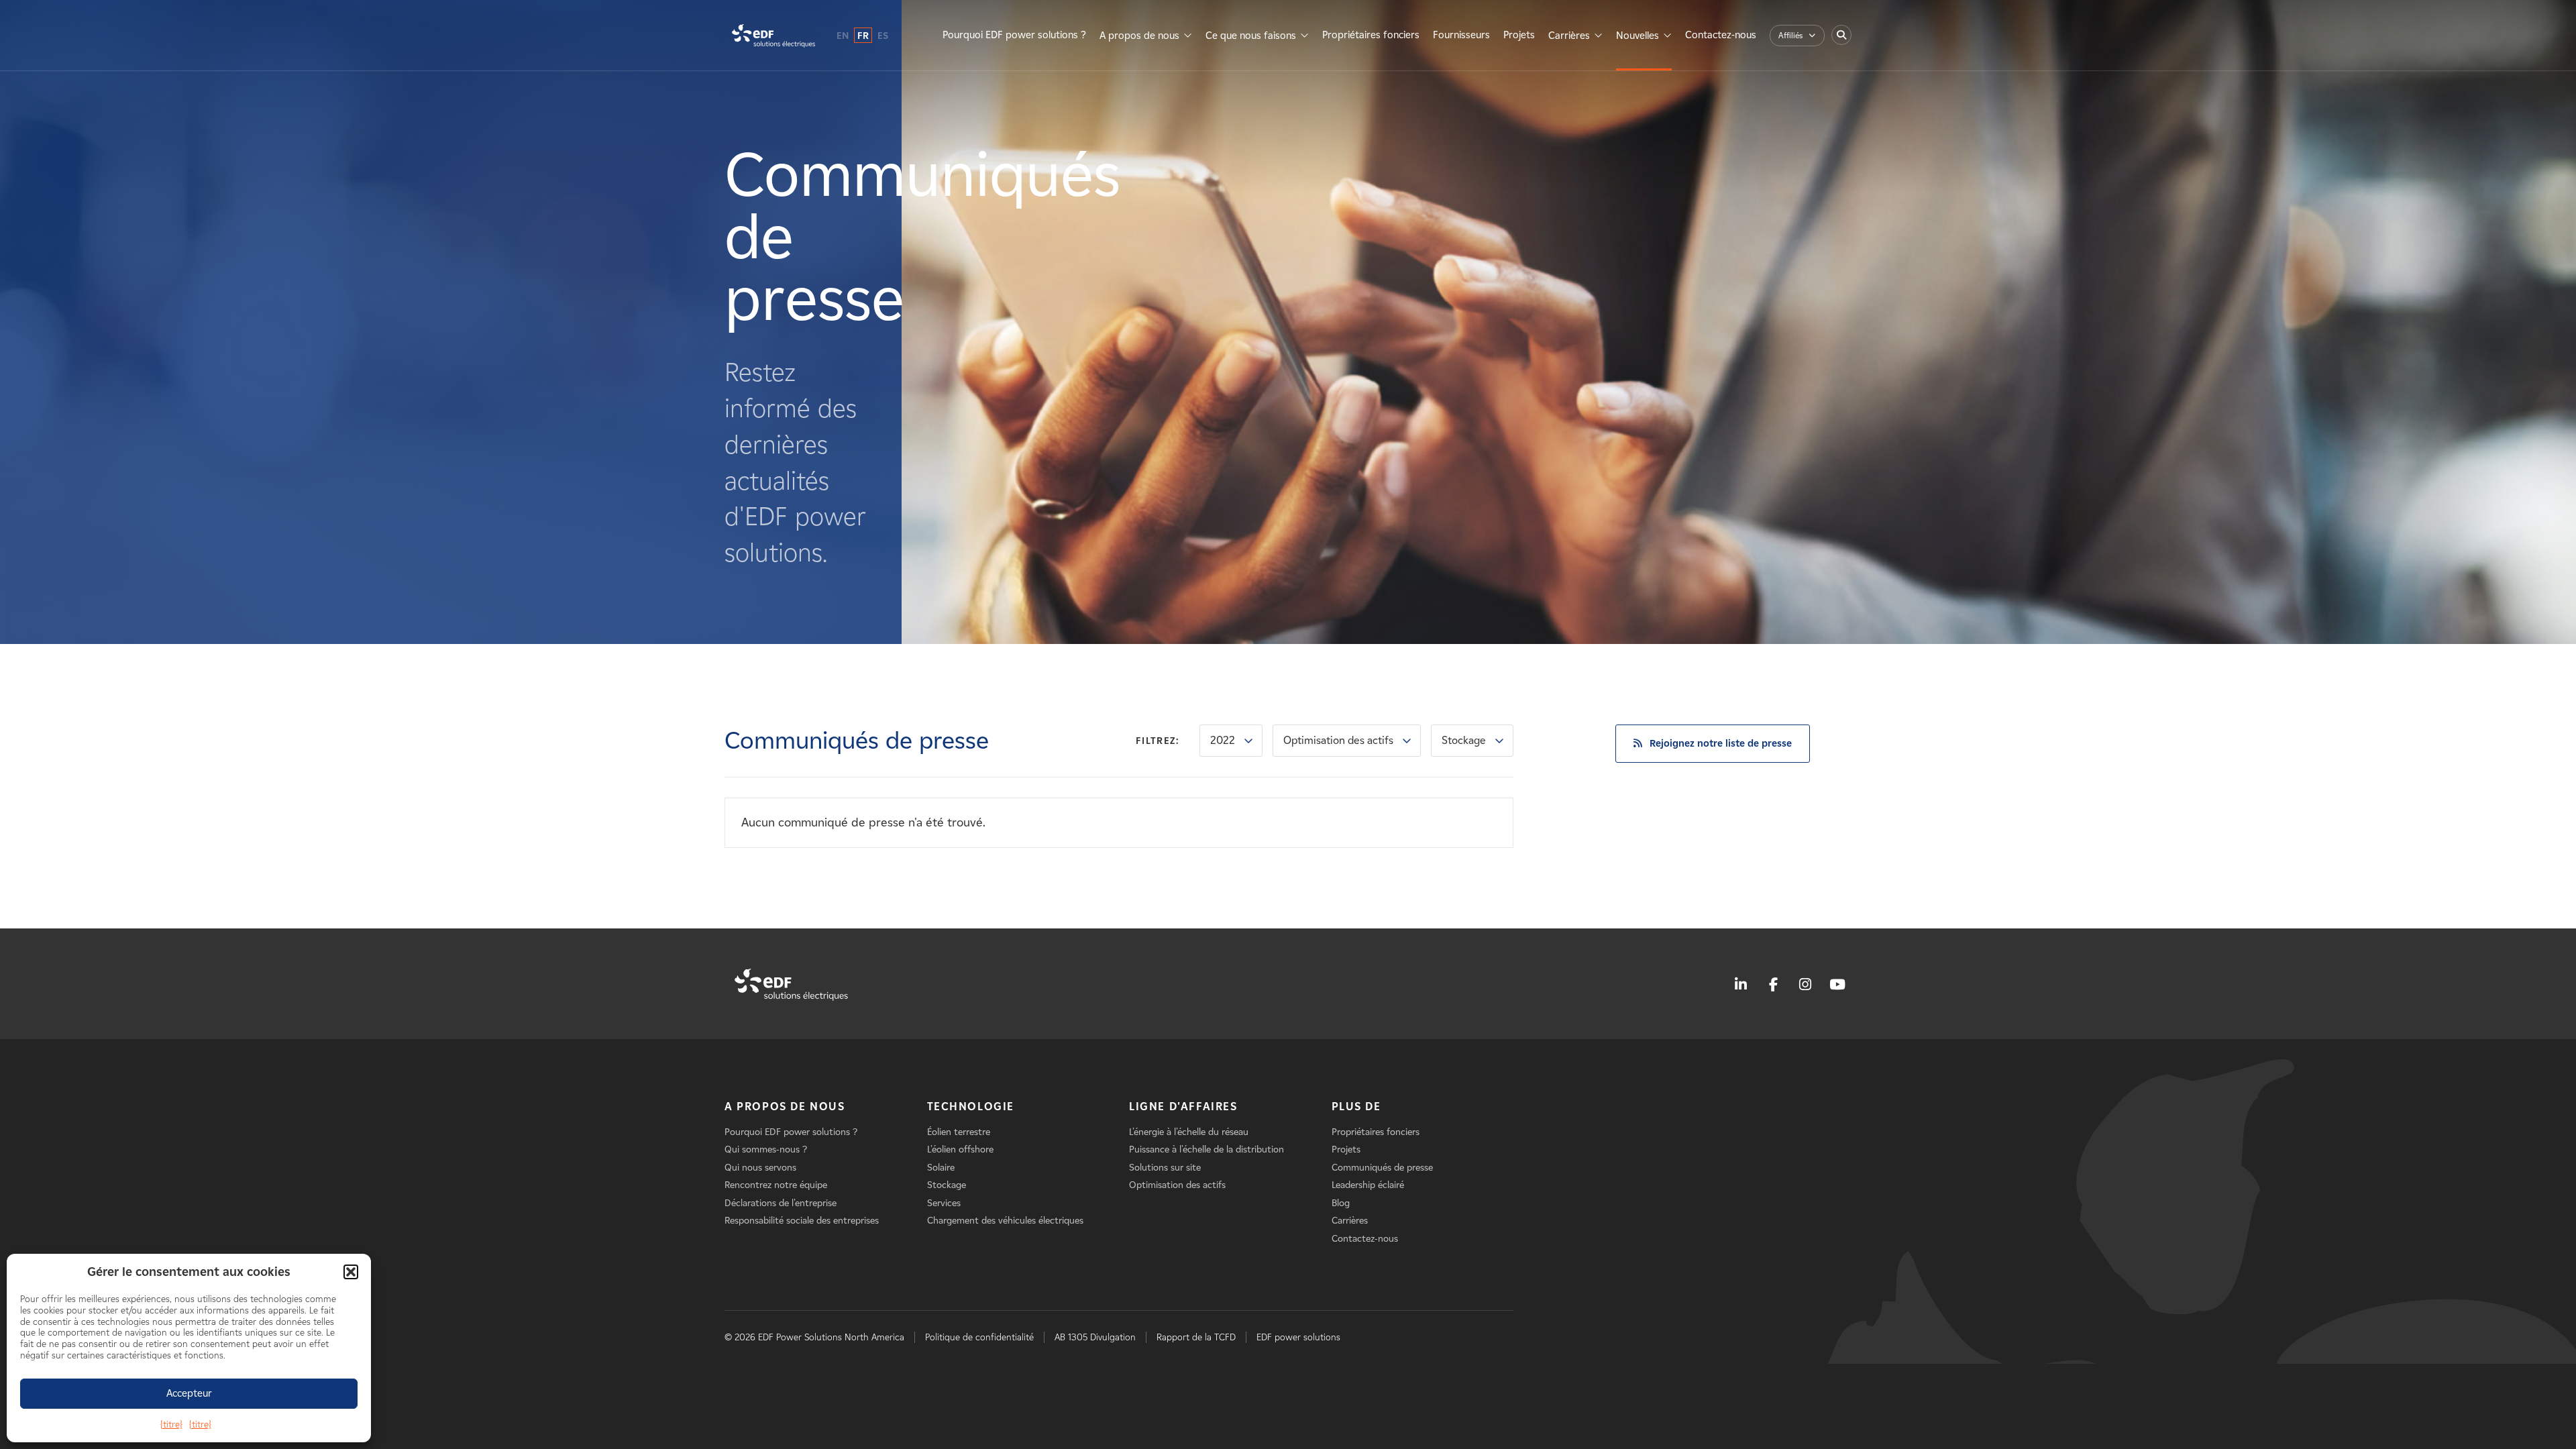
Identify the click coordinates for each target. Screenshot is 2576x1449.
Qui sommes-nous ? (766, 1149)
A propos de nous (1139, 36)
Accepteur (189, 1393)
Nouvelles (1638, 36)
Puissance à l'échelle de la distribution (1206, 1149)
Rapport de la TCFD (1196, 1337)
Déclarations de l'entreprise (781, 1203)
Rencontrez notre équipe (776, 1185)
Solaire (941, 1168)
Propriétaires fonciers (1371, 35)
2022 (1223, 740)
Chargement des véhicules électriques (1005, 1221)
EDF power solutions (1298, 1337)
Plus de (1356, 1107)
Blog (1341, 1203)
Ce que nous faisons (1251, 36)
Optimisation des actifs (1338, 740)
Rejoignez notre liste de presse (1721, 743)
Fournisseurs (1461, 35)
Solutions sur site (1165, 1168)
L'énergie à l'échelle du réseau (1189, 1132)
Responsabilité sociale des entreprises (802, 1221)
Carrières (1569, 36)
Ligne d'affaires (1183, 1107)
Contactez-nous (1721, 35)
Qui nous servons (760, 1168)
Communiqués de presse (1382, 1168)
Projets (1519, 35)
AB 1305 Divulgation (1095, 1337)
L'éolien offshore (960, 1149)
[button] (351, 1272)
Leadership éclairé (1368, 1185)
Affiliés (1790, 35)
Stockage (1464, 740)
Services (944, 1203)
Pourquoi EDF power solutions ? (1014, 35)
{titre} (171, 1425)
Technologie (971, 1107)
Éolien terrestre (959, 1132)
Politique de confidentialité (979, 1337)
